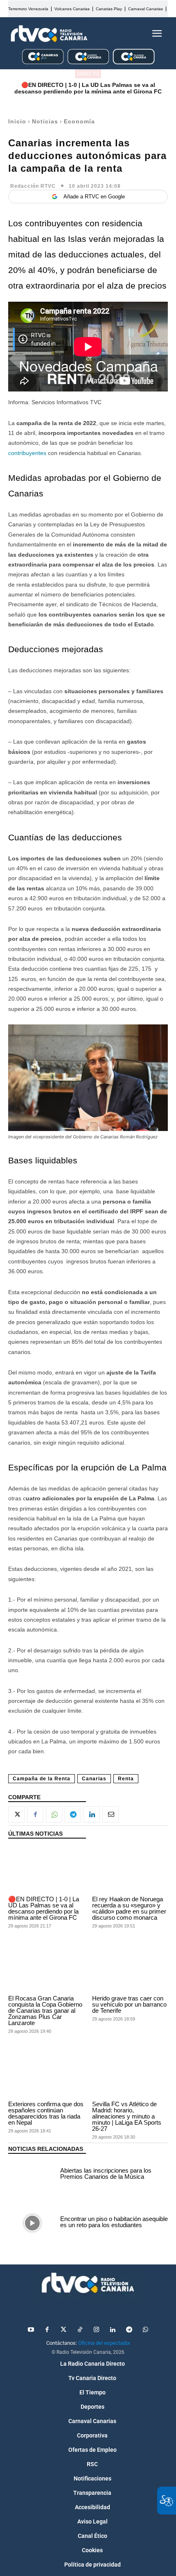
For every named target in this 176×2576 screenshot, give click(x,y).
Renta (126, 1779)
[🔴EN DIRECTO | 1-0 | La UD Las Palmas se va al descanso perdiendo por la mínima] (46, 1869)
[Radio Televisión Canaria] (49, 34)
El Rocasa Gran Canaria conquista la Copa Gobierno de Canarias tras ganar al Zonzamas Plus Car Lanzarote (45, 2011)
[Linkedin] (92, 1814)
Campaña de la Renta (42, 1779)
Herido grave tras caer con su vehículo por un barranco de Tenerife (129, 2004)
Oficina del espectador (104, 2343)
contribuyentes (27, 453)
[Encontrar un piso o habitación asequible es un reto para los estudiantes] (32, 2223)
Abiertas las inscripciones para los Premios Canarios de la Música (106, 2173)
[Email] (111, 1814)
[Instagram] (96, 2330)
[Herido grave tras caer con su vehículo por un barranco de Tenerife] (130, 1969)
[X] (16, 1814)
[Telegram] (73, 1814)
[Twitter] (63, 2330)
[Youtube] (31, 2330)
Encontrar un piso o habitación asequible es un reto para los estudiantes (114, 2222)
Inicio (17, 121)
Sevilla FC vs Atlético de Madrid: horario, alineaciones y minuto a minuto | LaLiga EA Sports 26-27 (127, 2116)
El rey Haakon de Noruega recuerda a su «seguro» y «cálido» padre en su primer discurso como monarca (129, 1908)
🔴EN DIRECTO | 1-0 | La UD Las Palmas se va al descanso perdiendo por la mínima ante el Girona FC (88, 88)
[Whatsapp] (145, 2330)
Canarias (94, 1779)
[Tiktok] (80, 2330)
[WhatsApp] (54, 1814)
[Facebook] (35, 1814)
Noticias (45, 121)
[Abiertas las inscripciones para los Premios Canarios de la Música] (32, 2175)
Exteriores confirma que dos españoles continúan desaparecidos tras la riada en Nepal (46, 2113)
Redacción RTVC (33, 186)
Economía (79, 121)
